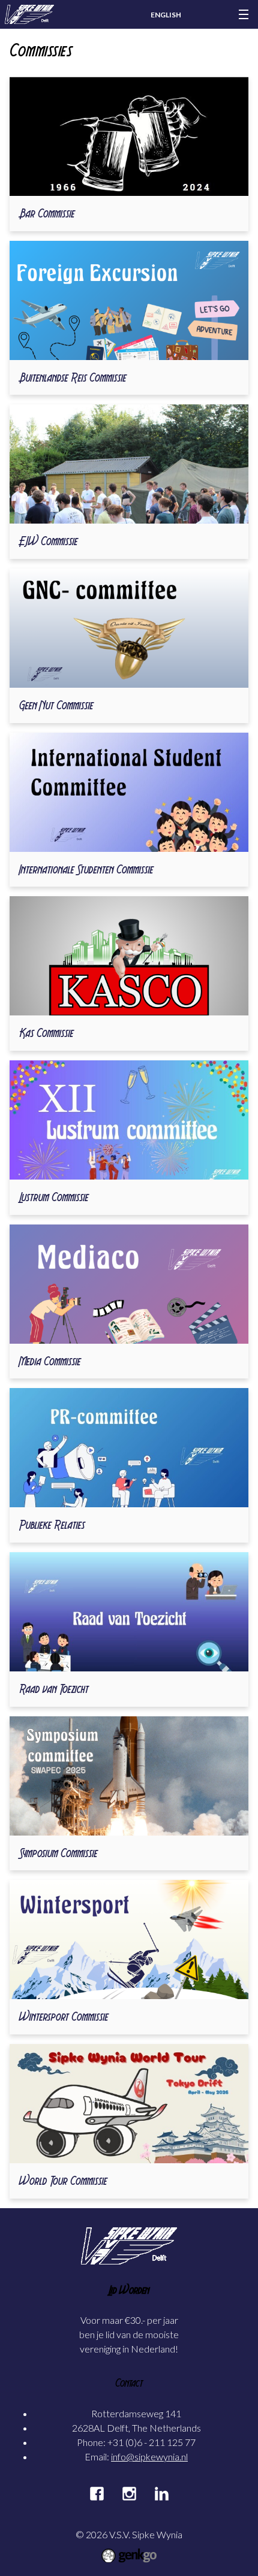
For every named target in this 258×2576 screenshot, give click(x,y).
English (166, 15)
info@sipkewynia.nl (149, 2456)
